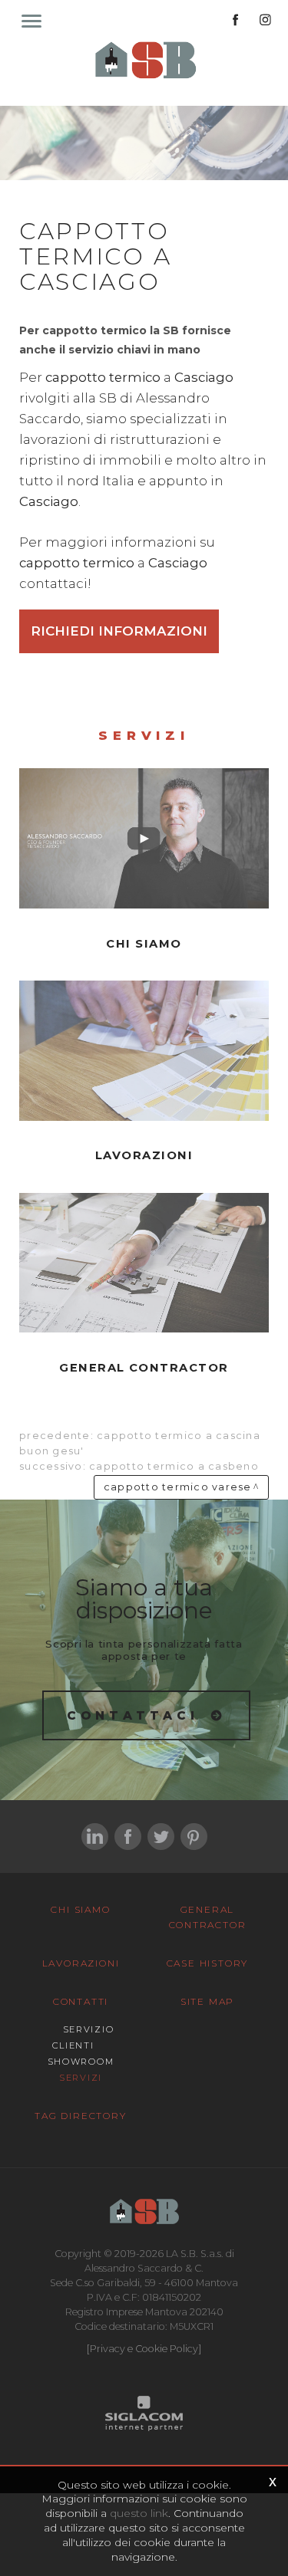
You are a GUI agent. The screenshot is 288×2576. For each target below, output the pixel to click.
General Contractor (208, 1917)
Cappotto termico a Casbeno (174, 1466)
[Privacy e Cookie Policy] (144, 2349)
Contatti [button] (81, 2001)
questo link (139, 2513)
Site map (207, 2001)
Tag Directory (80, 2116)
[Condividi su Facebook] (128, 1837)
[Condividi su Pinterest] (194, 1837)
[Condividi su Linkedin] (95, 1837)
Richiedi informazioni (119, 631)
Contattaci (133, 1715)
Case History (208, 1963)
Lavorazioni (81, 1963)
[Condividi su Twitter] (161, 1837)
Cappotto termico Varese (178, 1487)
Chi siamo (80, 1909)
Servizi (81, 2078)
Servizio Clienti (83, 2037)
